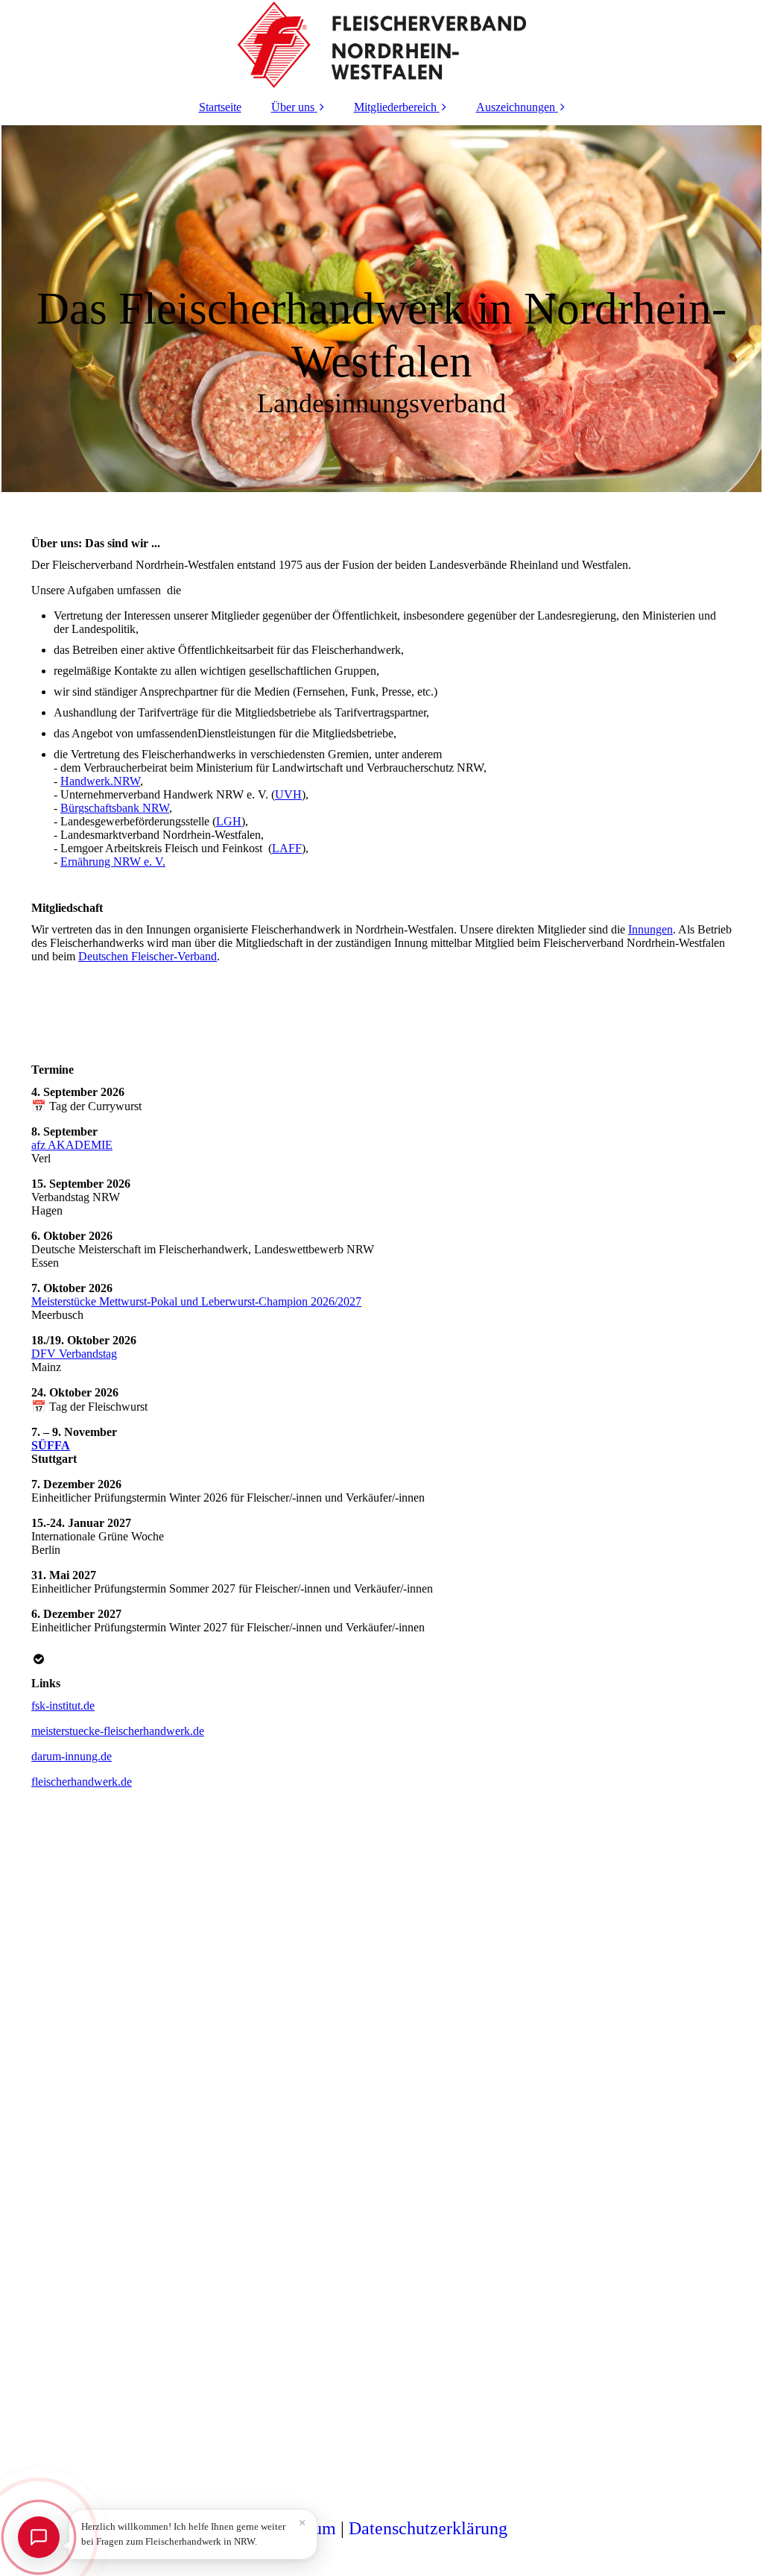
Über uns (293, 107)
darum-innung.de (72, 1756)
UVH (288, 794)
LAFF (287, 848)
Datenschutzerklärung (428, 2528)
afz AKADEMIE (72, 1145)
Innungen (650, 929)
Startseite (220, 107)
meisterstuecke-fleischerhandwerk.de (118, 1731)
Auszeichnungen (516, 107)
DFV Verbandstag (74, 1354)
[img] (381, 45)
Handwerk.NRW (100, 781)
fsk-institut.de (63, 1706)
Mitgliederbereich (395, 107)
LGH (229, 821)
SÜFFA (51, 1445)
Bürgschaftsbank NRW (115, 808)
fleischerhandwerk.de (82, 1782)
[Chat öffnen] (39, 2537)
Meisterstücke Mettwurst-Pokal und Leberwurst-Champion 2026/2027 (196, 1301)
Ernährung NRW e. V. (113, 862)
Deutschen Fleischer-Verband (148, 956)
